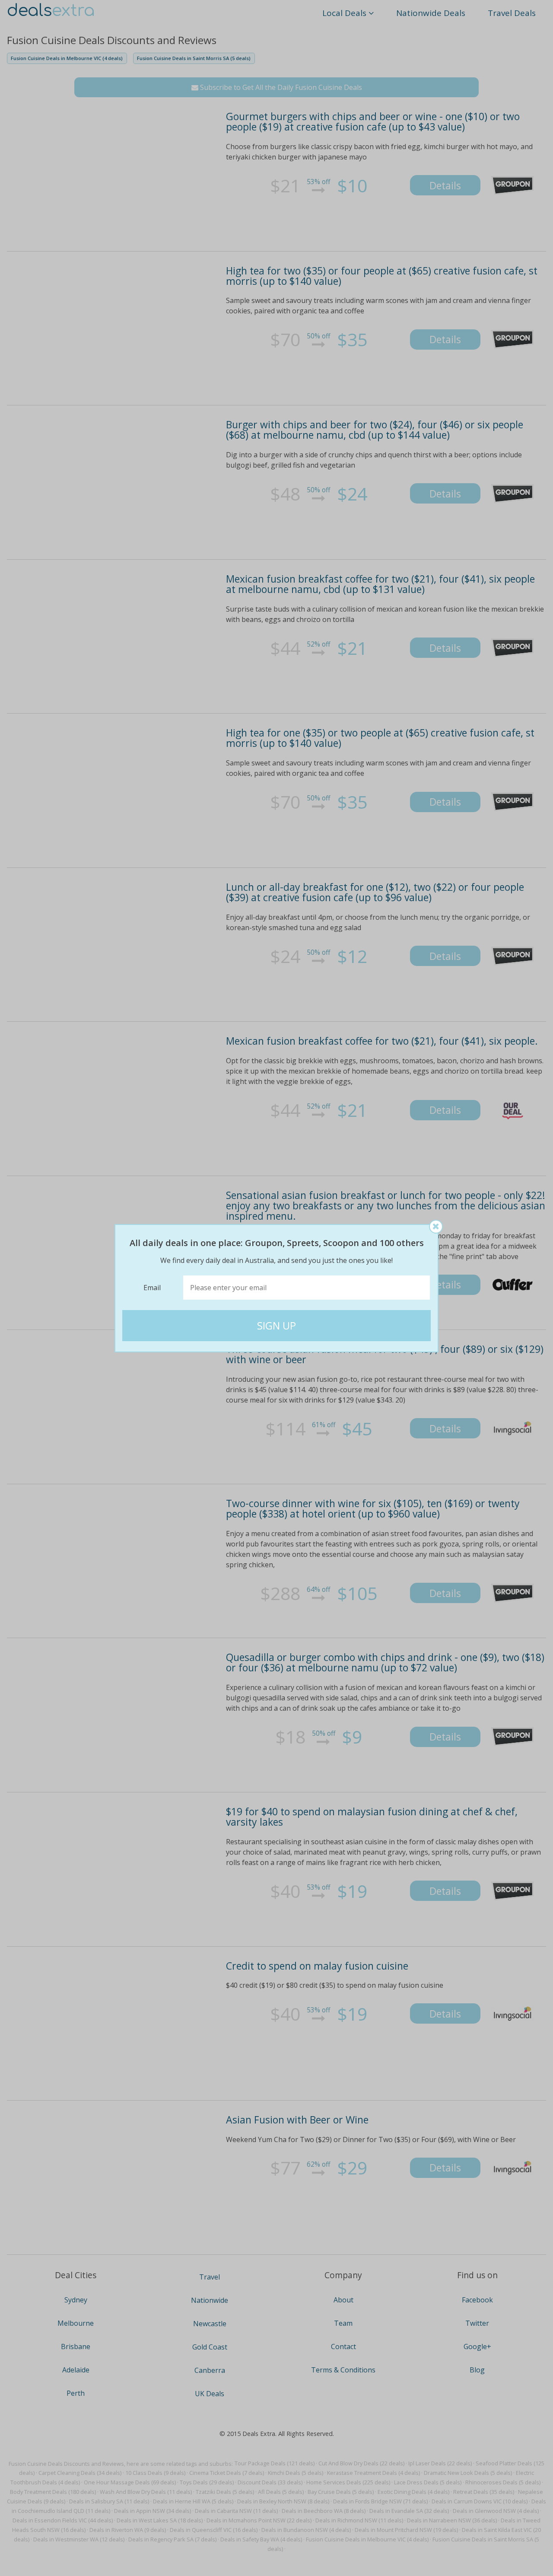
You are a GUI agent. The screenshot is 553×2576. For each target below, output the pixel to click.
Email (152, 1288)
